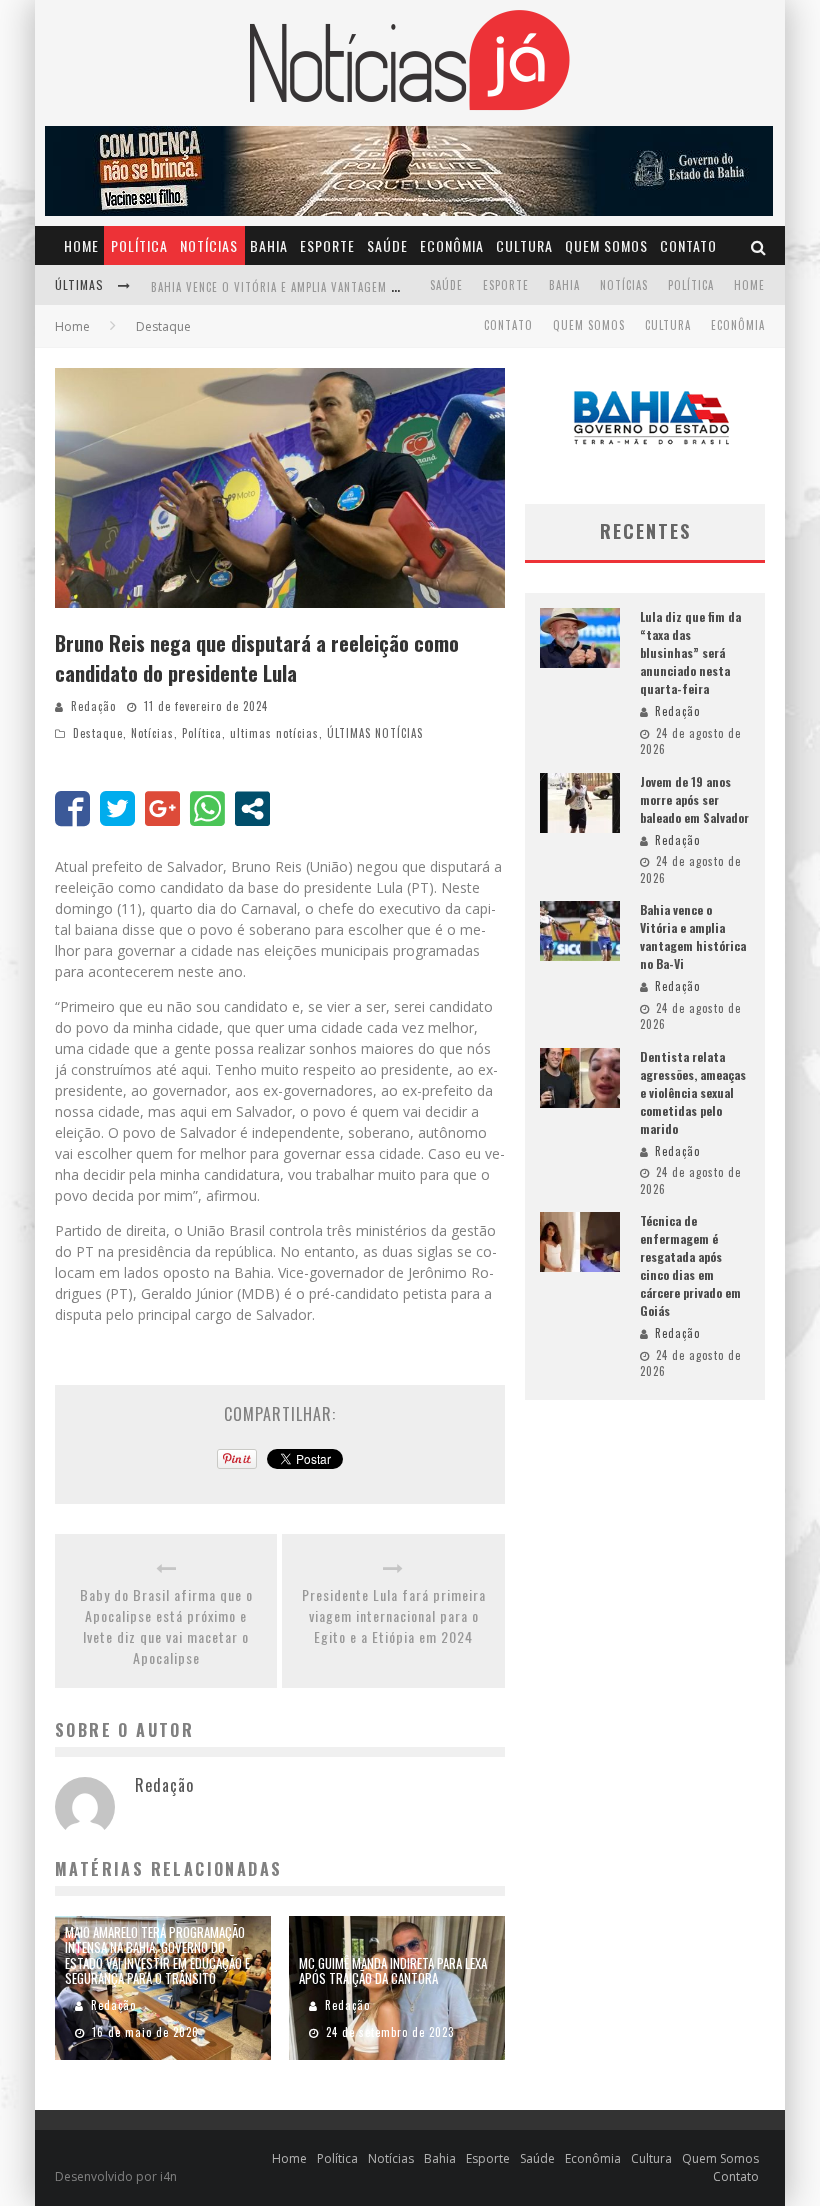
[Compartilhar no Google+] (162, 808)
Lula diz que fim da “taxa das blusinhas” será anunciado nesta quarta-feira (690, 652)
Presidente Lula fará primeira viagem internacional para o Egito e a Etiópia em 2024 (394, 1615)
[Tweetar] (117, 808)
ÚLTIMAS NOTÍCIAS (375, 733)
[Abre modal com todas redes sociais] (252, 808)
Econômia (452, 245)
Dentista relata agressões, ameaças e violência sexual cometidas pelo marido (693, 1092)
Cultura (524, 245)
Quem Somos (606, 245)
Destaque (98, 733)
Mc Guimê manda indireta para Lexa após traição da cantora (393, 1971)
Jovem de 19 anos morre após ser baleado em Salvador (694, 799)
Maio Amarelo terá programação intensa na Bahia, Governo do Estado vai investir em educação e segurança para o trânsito (157, 1955)
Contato (688, 245)
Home (81, 245)
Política (139, 245)
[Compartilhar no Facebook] (72, 808)
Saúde (387, 245)
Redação (93, 706)
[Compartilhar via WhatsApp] (207, 808)
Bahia (269, 245)
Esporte (327, 245)
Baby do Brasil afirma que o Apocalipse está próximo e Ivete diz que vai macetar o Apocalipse (166, 1626)
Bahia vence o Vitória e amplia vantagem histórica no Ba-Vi (324, 287)
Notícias (209, 245)
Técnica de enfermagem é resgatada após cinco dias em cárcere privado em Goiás (690, 1265)
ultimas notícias (274, 733)
